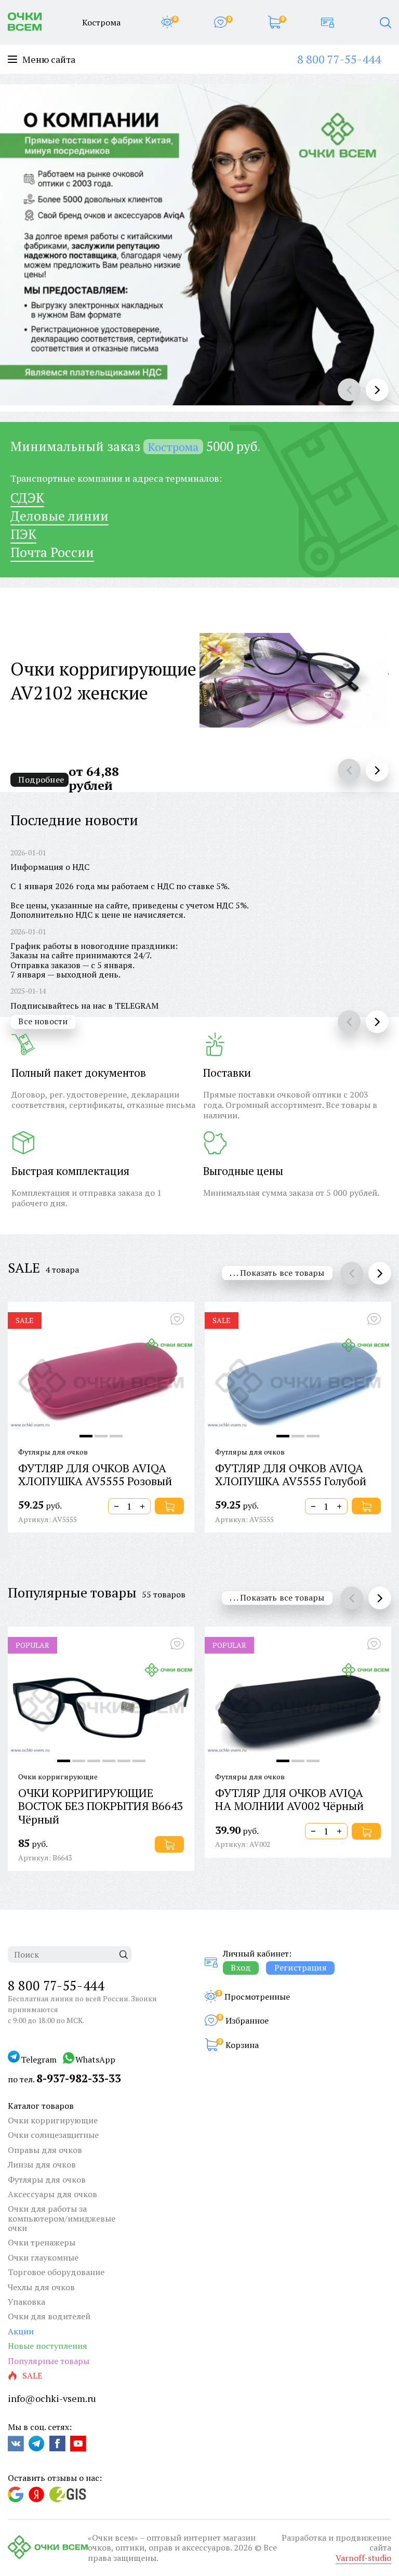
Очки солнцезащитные (53, 2135)
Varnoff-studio (363, 2558)
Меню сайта (49, 60)
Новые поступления (48, 2346)
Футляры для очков (47, 2179)
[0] (167, 22)
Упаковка (26, 2302)
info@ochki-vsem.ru (52, 2398)
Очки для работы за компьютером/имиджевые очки (62, 2218)
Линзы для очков (42, 2164)
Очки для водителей (49, 2316)
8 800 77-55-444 (339, 59)
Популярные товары (72, 1592)
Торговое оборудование (56, 2272)
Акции (21, 2331)
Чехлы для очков (41, 2287)
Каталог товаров (41, 2106)
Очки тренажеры (42, 2242)
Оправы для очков (45, 2150)
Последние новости (74, 820)
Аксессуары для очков (52, 2194)
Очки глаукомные (43, 2257)
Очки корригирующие (53, 2120)
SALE (24, 1267)
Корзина (242, 2045)
